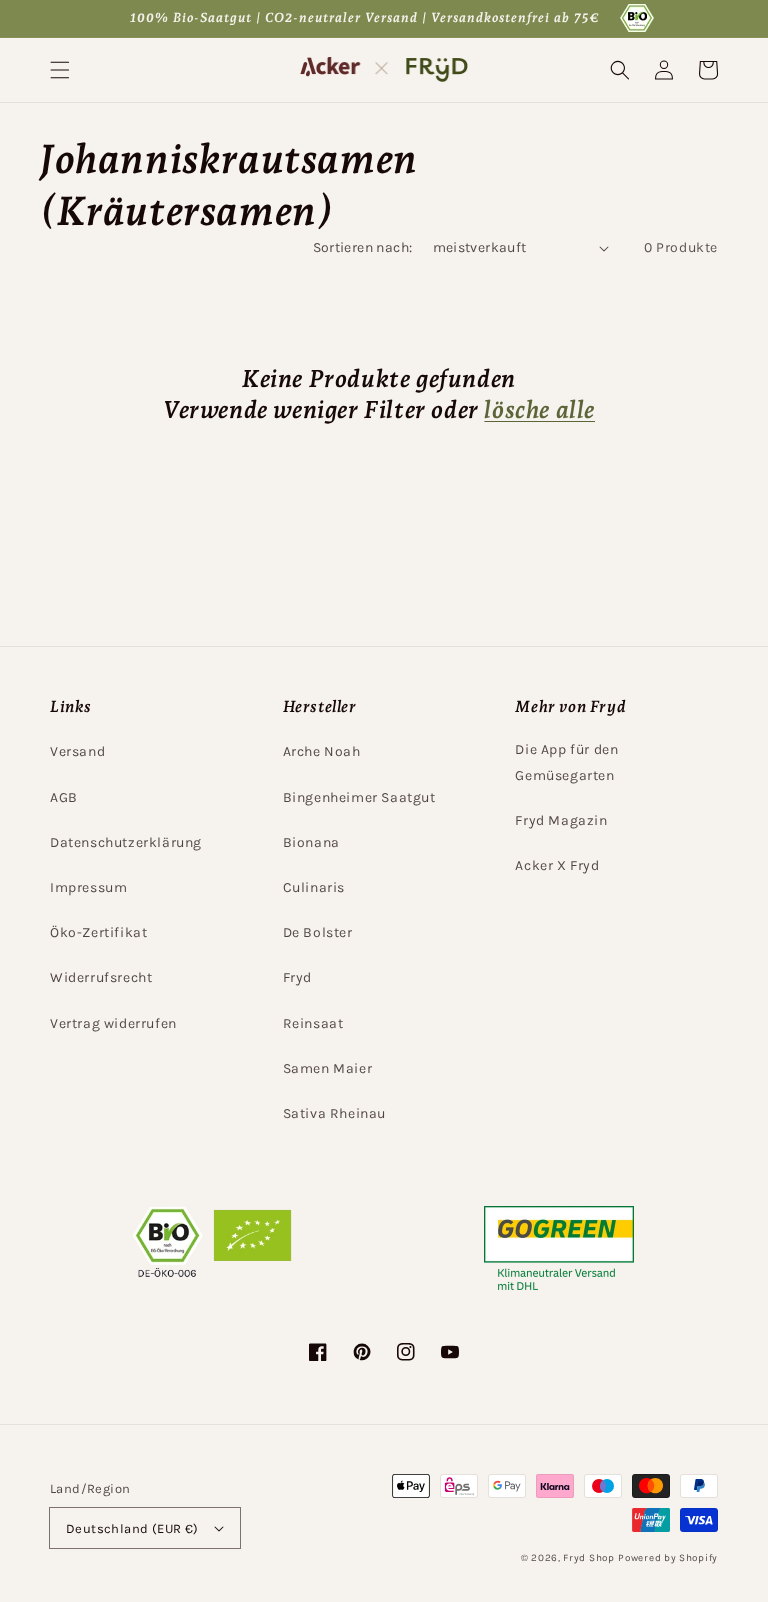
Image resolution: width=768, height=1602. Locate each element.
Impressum (88, 887)
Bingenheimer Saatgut (359, 797)
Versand (77, 751)
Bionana (311, 842)
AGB (64, 797)
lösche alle (539, 409)
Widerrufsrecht (101, 977)
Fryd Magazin (561, 820)
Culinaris (314, 887)
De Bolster (318, 932)
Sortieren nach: (363, 247)
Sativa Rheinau (334, 1113)
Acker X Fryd (557, 865)
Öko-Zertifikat (98, 932)
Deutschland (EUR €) (132, 1528)
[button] (60, 70)
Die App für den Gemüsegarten (566, 762)
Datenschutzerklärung (126, 842)
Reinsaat (313, 1023)
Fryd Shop (588, 1558)
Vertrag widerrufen (113, 1023)
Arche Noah (322, 751)
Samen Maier (328, 1068)
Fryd (297, 977)
